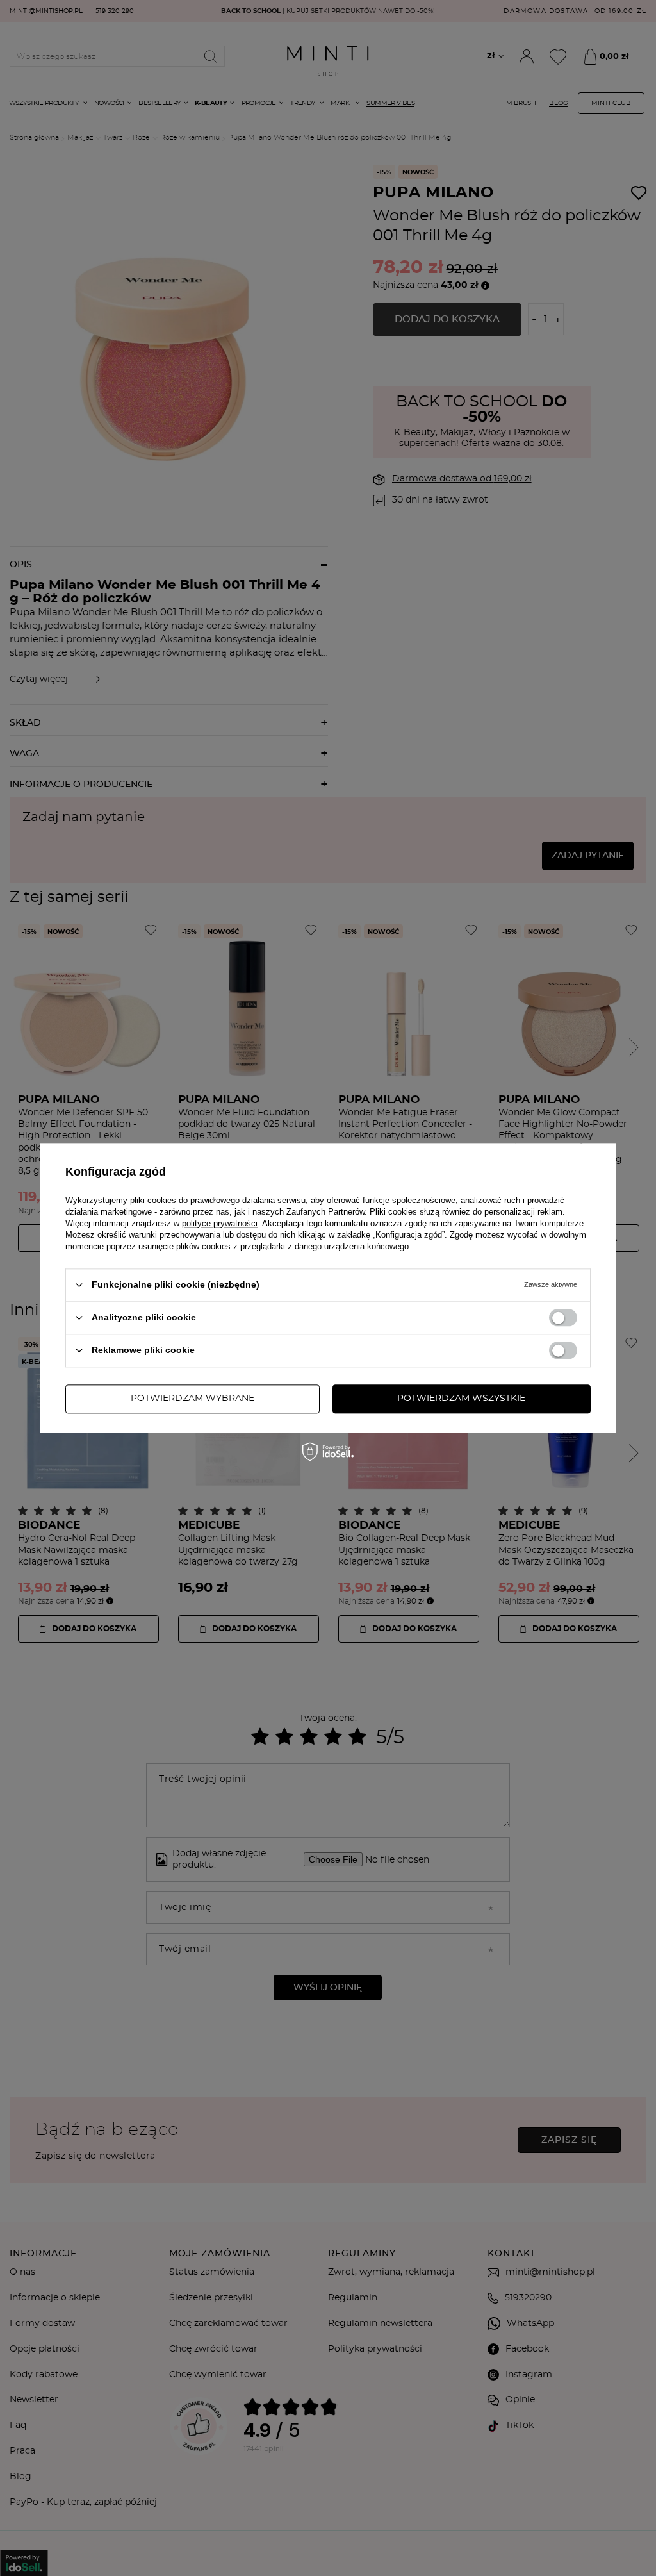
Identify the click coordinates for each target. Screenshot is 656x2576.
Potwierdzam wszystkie (461, 1399)
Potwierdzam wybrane (193, 1399)
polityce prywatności (220, 1223)
